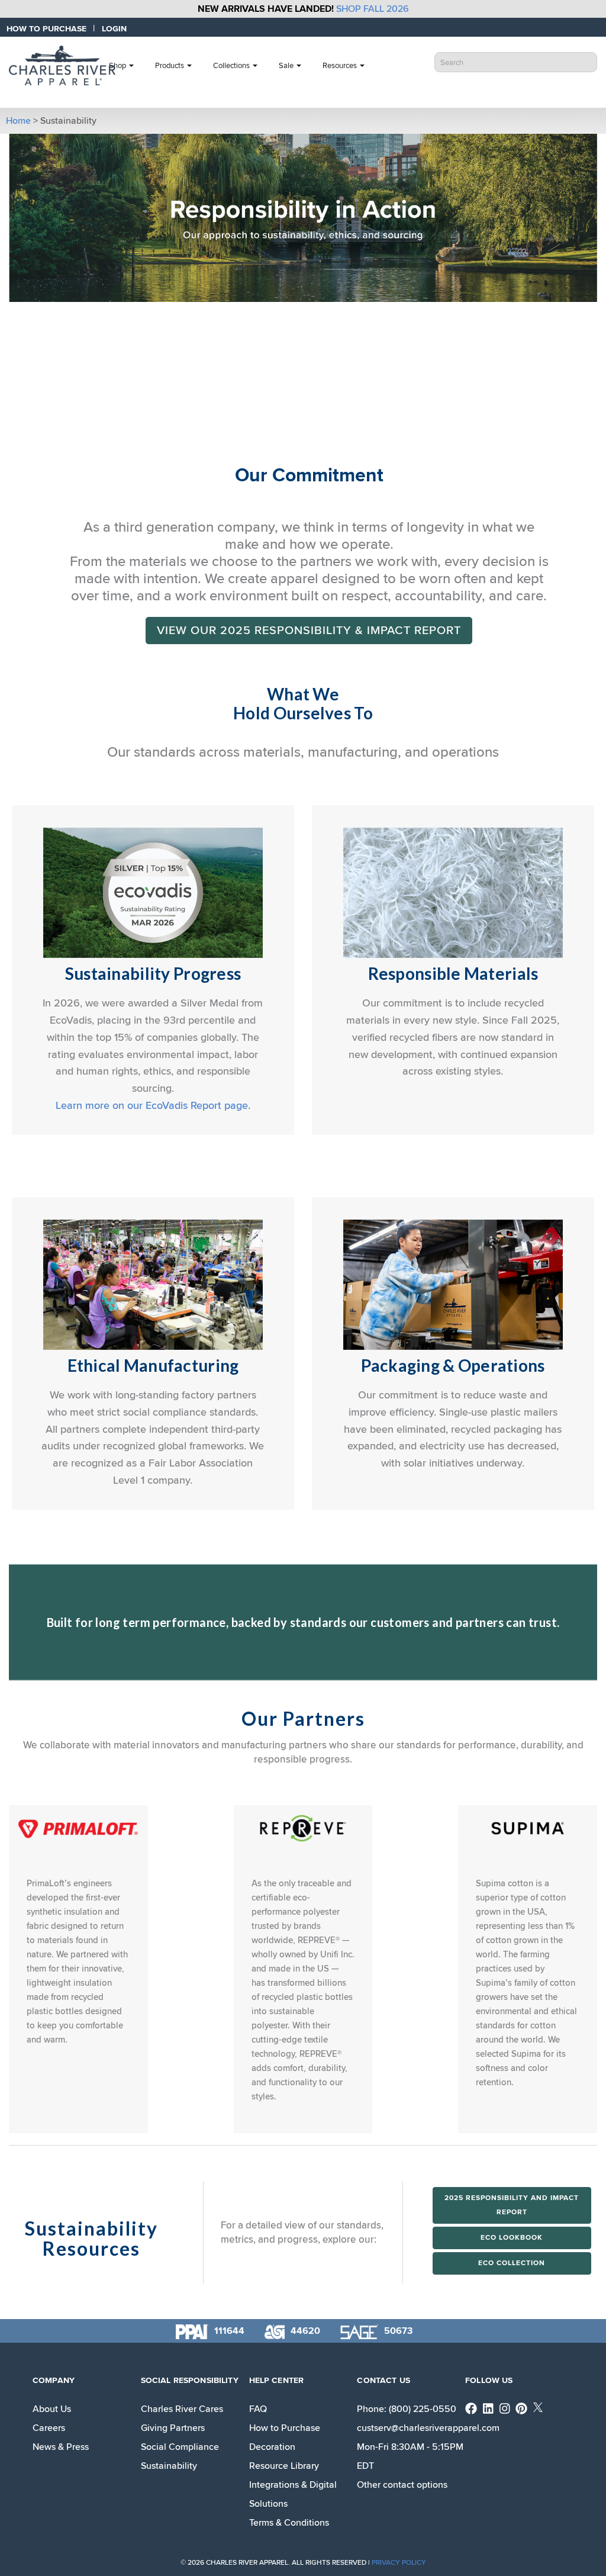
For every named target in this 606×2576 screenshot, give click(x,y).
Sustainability (169, 2466)
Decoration (272, 2447)
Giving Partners (173, 2428)
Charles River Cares (182, 2409)
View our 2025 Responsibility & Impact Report (309, 631)
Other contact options (402, 2485)
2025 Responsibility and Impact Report (512, 2205)
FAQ (258, 2409)
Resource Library (284, 2466)
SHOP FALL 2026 (373, 9)
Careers (49, 2428)
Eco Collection (512, 2263)
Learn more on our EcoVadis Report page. (153, 1105)
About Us (52, 2409)
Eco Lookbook (512, 2238)
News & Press (61, 2447)
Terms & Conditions (289, 2523)
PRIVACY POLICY (399, 2563)
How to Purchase (285, 2428)
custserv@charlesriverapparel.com (428, 2428)
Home (18, 121)
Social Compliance (180, 2447)
